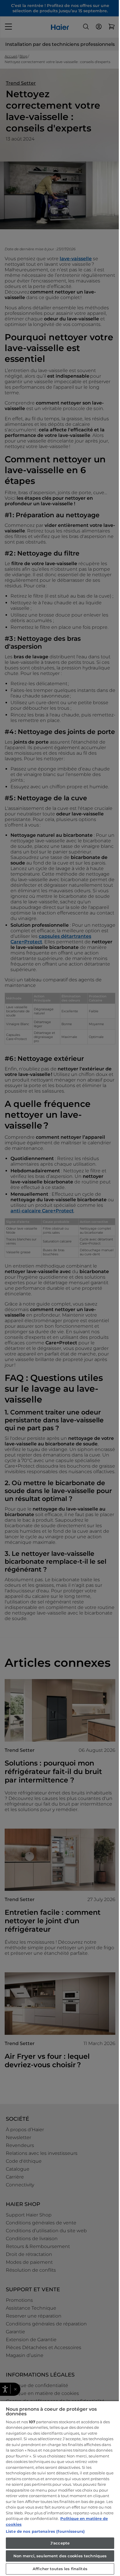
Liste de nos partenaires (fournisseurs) (45, 2531)
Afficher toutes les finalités (60, 2569)
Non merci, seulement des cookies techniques (60, 2556)
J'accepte (60, 2543)
